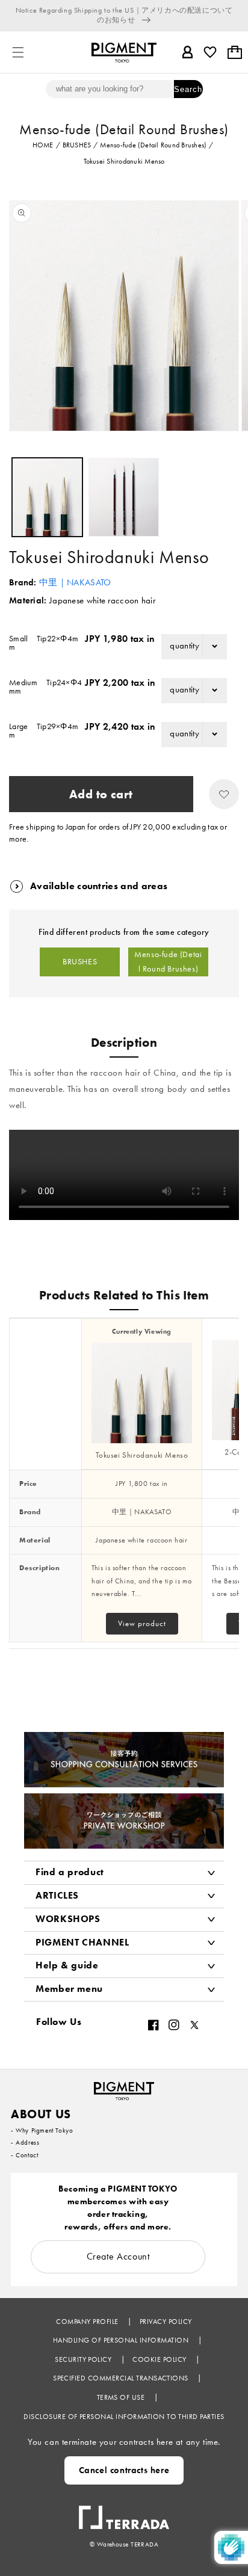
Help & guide (67, 1965)
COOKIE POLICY (160, 2359)
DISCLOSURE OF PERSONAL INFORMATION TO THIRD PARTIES (124, 2417)
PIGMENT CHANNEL (82, 1942)
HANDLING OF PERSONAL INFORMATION (122, 2340)
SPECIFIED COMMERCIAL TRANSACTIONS (122, 2378)
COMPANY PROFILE (88, 2322)
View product (142, 1623)
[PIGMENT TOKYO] (124, 2088)
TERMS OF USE (122, 2397)
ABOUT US (41, 2114)
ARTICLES (57, 1895)
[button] (18, 52)
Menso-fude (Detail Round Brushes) (168, 962)
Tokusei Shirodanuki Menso (142, 1455)
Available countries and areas (99, 886)
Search (188, 89)
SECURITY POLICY (84, 2359)
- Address (25, 2142)
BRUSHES (80, 962)
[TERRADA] (124, 2512)
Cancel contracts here (124, 2470)
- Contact (24, 2155)
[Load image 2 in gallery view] (124, 497)
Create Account (118, 2256)
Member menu (69, 1989)
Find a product (70, 1872)
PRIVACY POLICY (166, 2322)
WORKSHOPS (68, 1919)
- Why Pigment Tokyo (42, 2130)
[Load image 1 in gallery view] (47, 497)
